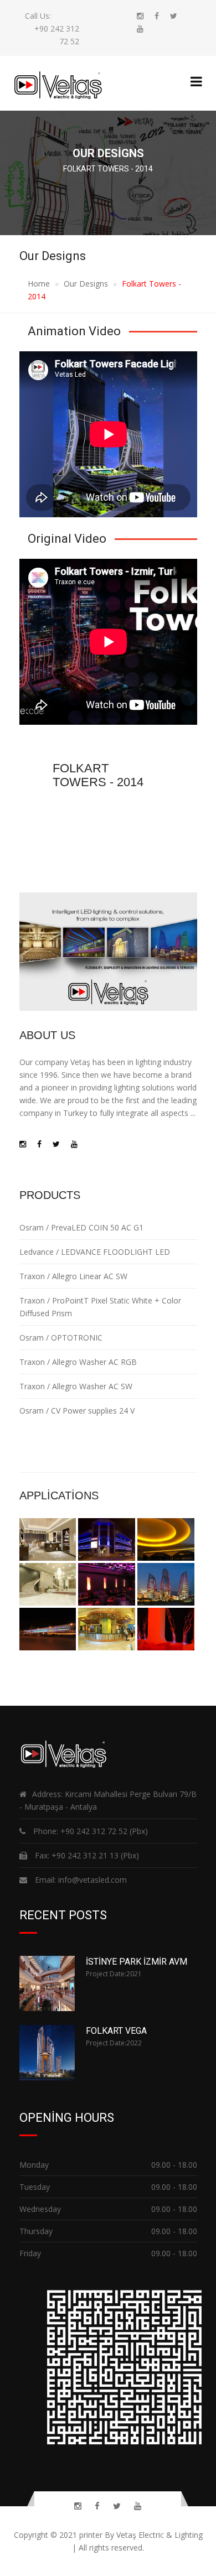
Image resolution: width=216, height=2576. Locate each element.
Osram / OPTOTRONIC (61, 1338)
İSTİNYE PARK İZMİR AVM (137, 1962)
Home (39, 284)
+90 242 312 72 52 (94, 1831)
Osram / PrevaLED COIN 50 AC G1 (81, 1227)
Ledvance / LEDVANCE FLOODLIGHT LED (95, 1252)
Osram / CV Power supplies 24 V (77, 1411)
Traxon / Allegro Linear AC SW (73, 1276)
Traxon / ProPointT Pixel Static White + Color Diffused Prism (100, 1307)
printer (91, 2535)
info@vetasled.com (91, 1880)
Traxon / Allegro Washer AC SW (76, 1386)
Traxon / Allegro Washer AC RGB (78, 1362)
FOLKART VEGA (116, 2031)
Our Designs (86, 284)
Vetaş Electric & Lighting (160, 2535)
